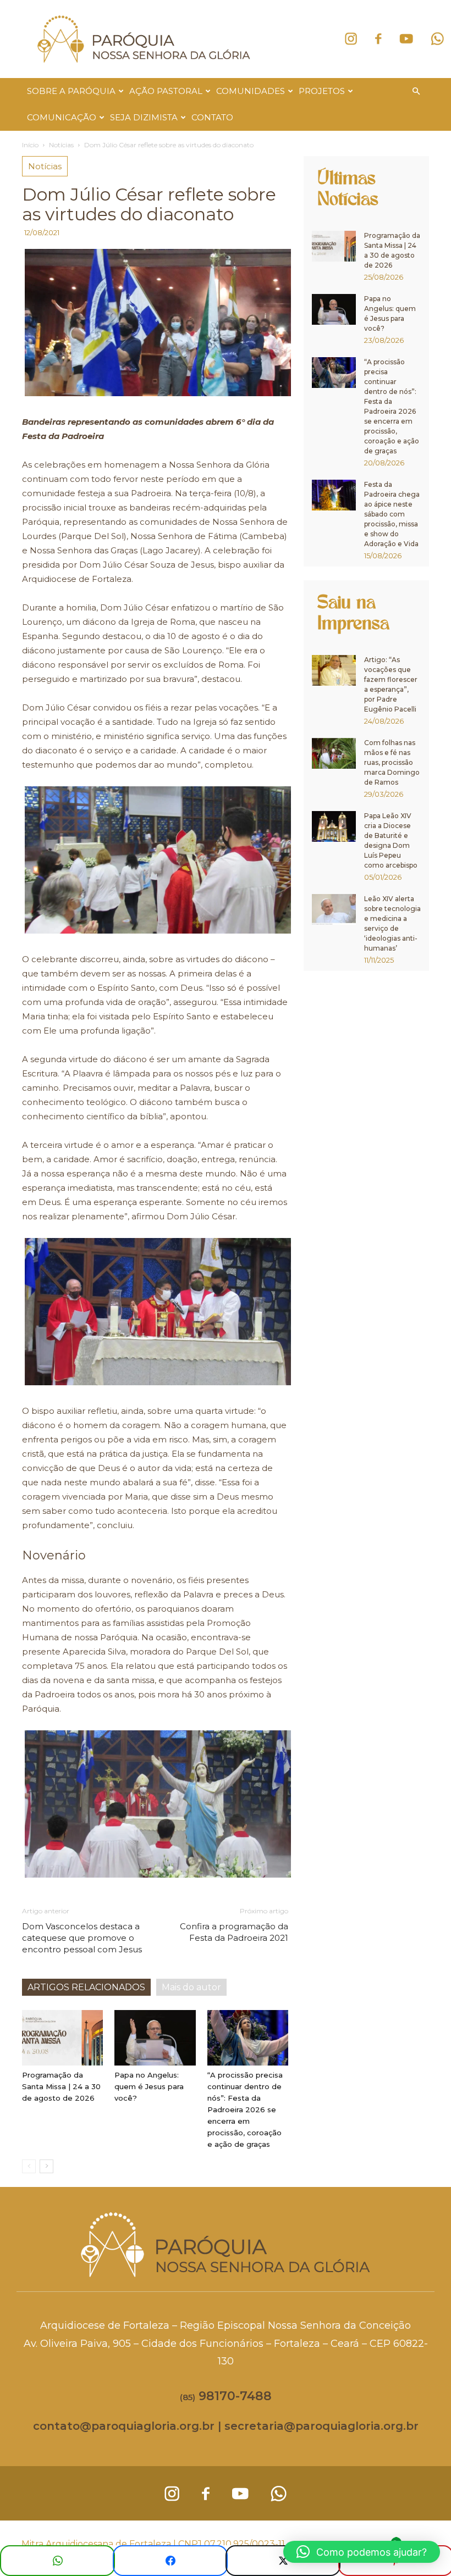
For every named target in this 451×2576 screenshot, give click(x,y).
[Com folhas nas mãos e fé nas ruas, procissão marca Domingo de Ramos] (334, 753)
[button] (416, 91)
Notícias (61, 145)
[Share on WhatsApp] (57, 2561)
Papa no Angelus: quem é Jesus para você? (149, 2086)
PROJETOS (322, 91)
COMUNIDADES (251, 91)
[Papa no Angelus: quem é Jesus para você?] (155, 2038)
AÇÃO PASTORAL (166, 91)
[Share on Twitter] (283, 2561)
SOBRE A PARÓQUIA (71, 91)
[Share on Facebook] (170, 2561)
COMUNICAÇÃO (62, 117)
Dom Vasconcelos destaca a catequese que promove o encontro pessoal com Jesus (82, 1938)
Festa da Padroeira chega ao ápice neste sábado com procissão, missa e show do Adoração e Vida (392, 514)
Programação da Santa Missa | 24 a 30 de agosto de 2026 (61, 2086)
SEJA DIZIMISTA (144, 117)
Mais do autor (191, 1987)
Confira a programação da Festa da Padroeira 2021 (234, 1932)
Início (30, 145)
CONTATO (212, 117)
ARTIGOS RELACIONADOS (86, 1987)
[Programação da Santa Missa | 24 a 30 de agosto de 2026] (62, 2038)
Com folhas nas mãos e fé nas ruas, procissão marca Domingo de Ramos (392, 762)
